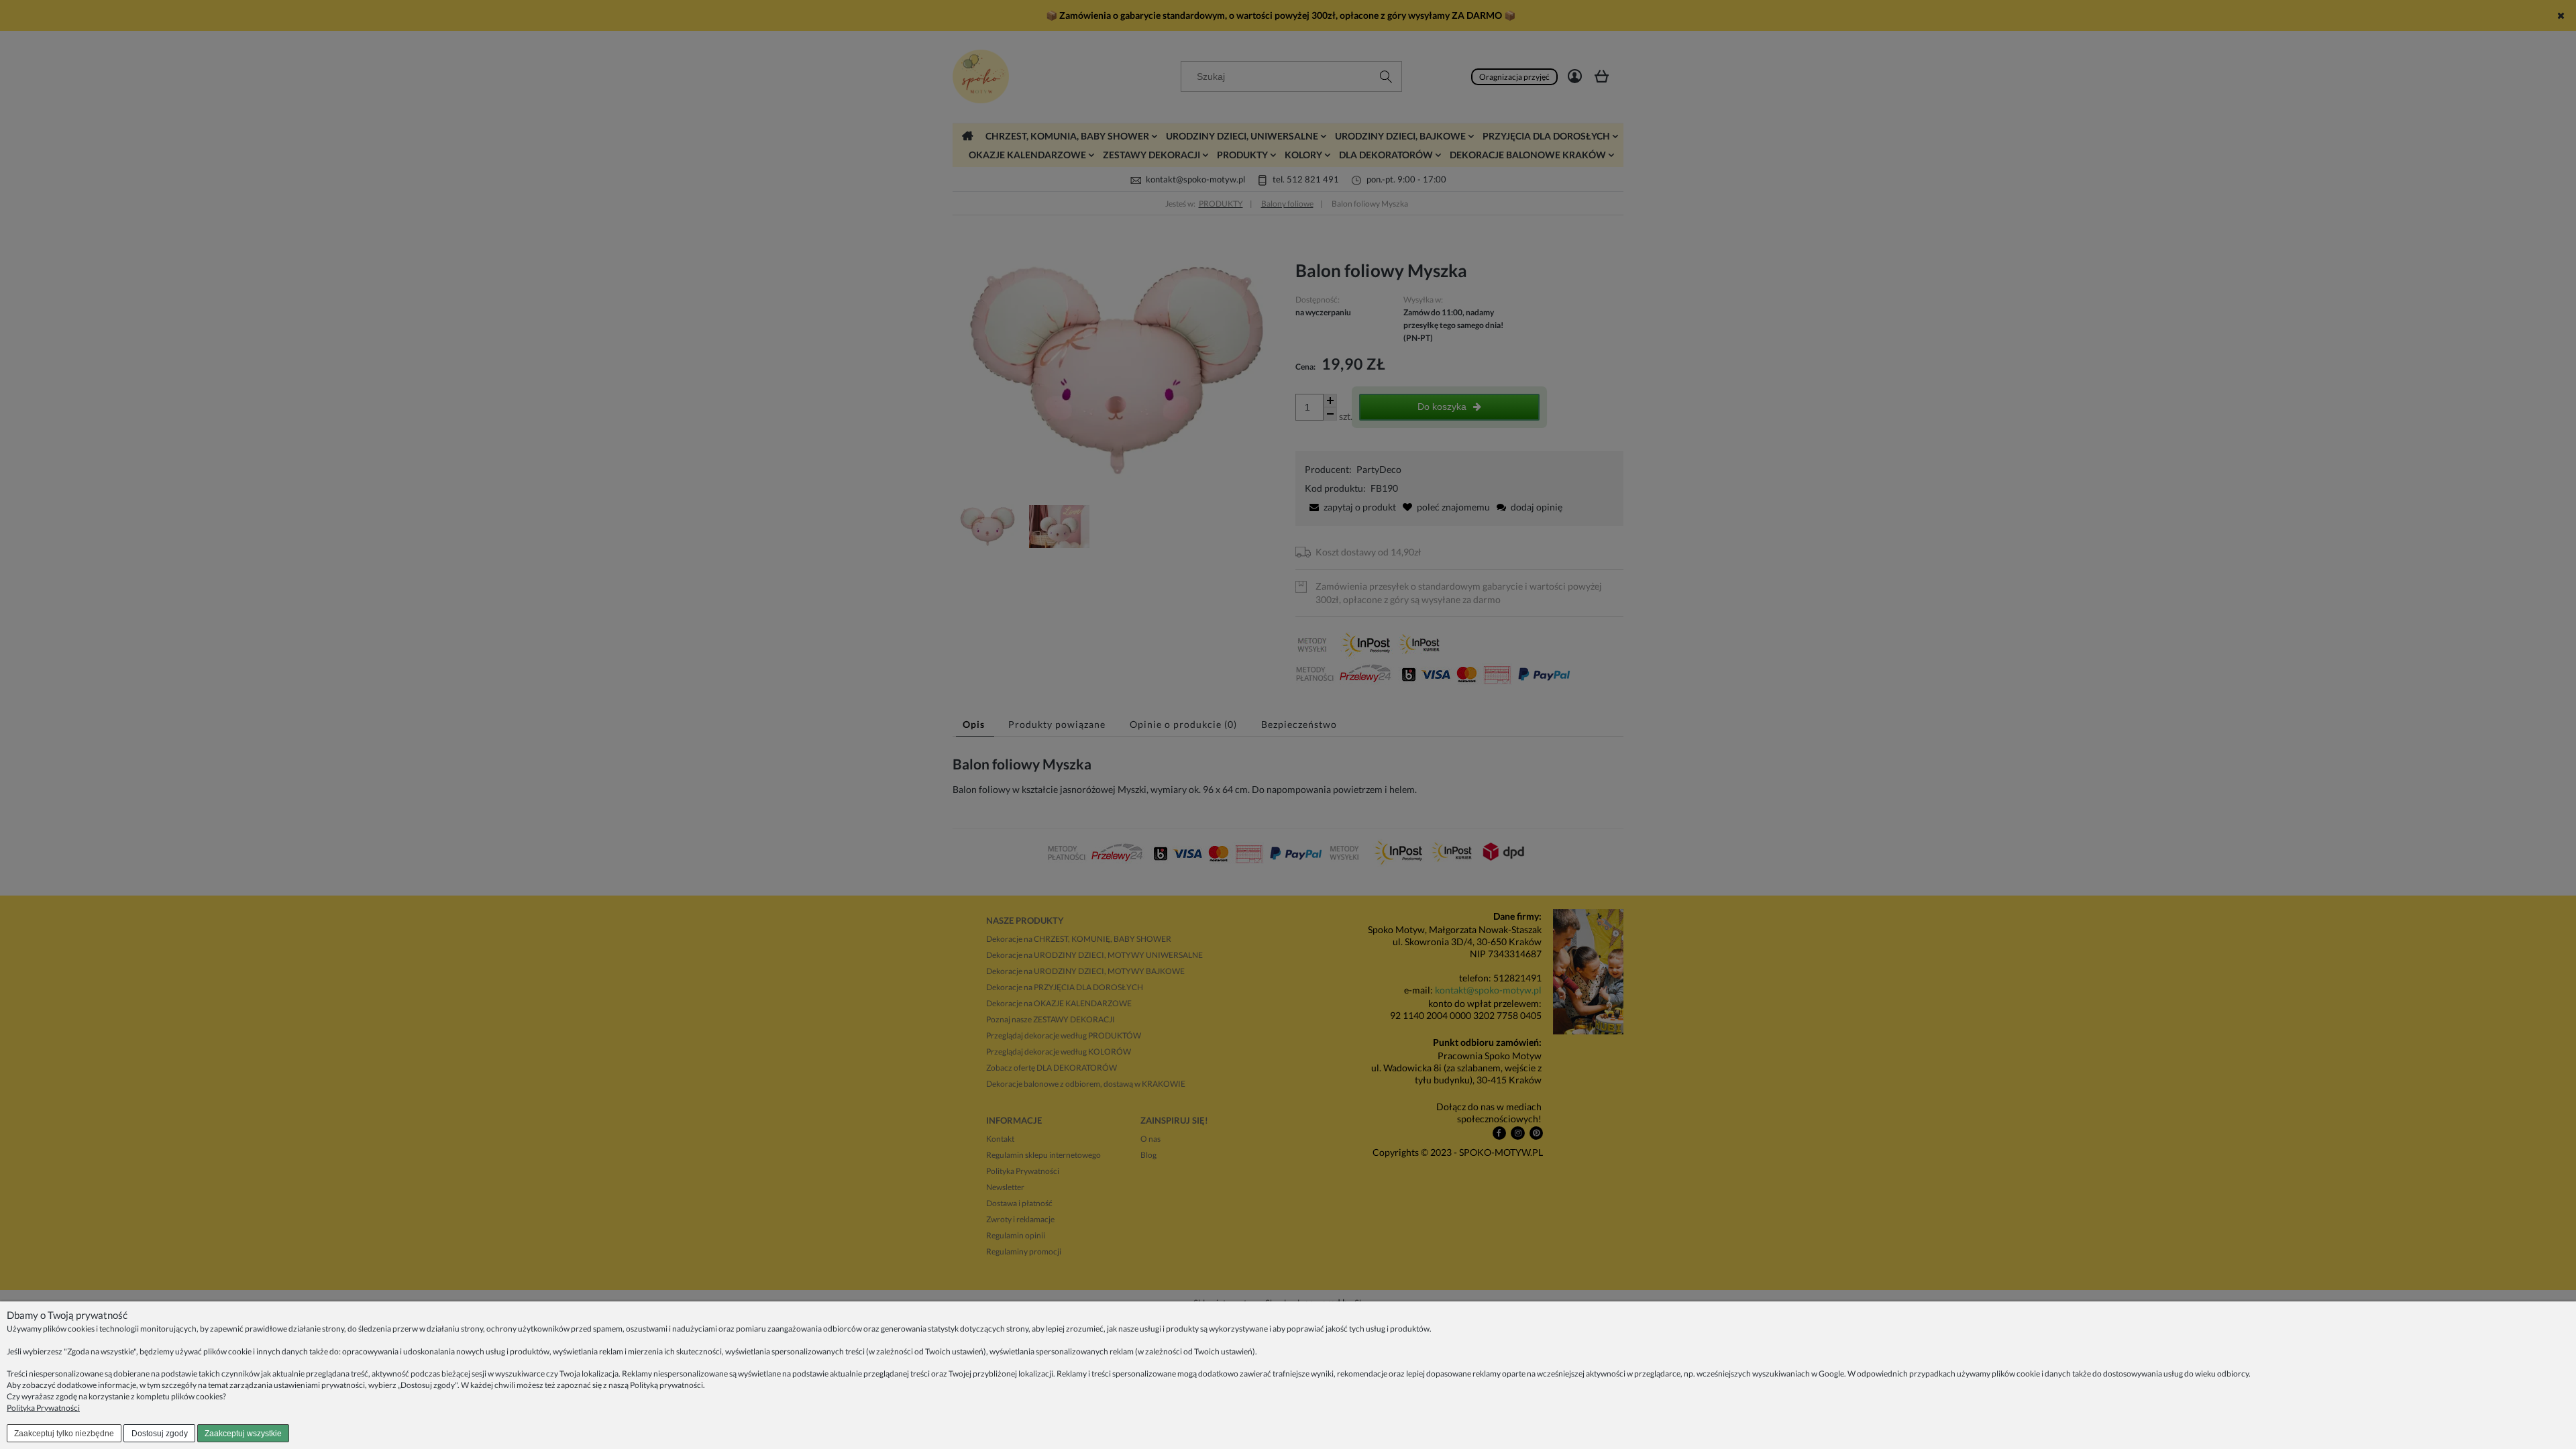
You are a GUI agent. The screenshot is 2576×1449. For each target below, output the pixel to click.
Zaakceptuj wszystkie (243, 1434)
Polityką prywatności (666, 1385)
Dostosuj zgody (160, 1434)
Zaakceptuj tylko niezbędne (64, 1434)
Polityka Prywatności (43, 1408)
